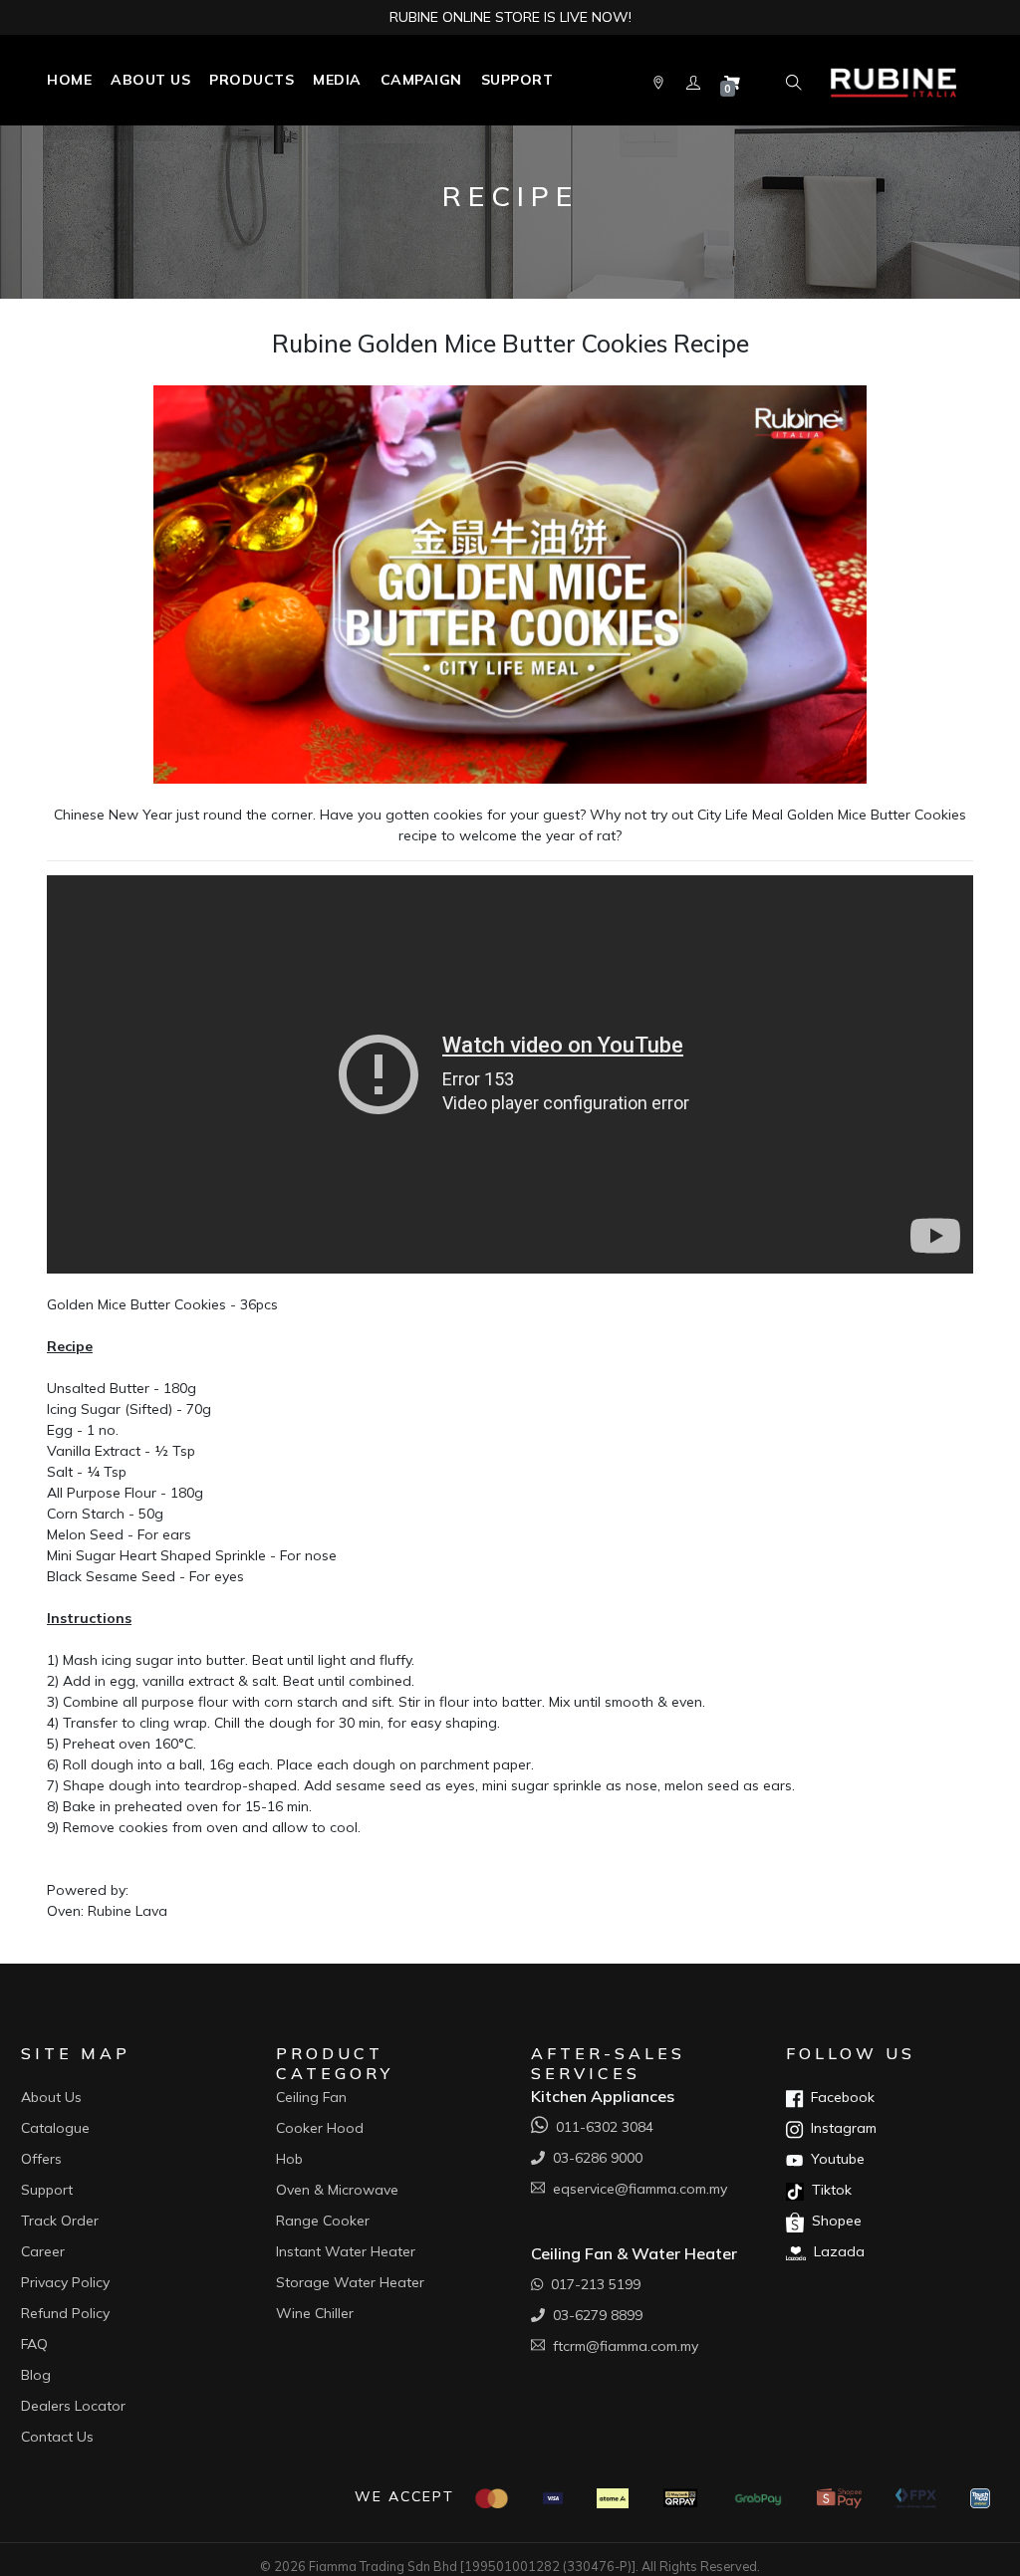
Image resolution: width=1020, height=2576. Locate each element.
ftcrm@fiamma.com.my (622, 2346)
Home (69, 80)
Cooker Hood (320, 2128)
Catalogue (55, 2128)
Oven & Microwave (337, 2190)
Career (43, 2251)
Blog (36, 2375)
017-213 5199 (592, 2284)
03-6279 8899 (594, 2315)
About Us (150, 80)
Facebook (839, 2097)
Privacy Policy (65, 2282)
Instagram (840, 2128)
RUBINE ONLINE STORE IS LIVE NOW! (510, 17)
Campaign (421, 80)
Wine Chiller (315, 2313)
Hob (289, 2159)
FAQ (34, 2344)
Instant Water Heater (346, 2251)
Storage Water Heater (350, 2282)
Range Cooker (323, 2221)
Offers (41, 2159)
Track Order (60, 2221)
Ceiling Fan (311, 2097)
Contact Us (57, 2437)
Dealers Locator (73, 2406)
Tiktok (828, 2190)
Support (517, 80)
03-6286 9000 (594, 2158)
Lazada (835, 2251)
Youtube (834, 2159)
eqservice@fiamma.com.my (636, 2189)
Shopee (833, 2221)
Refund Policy (65, 2313)
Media (337, 80)
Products (252, 80)
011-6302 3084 (601, 2127)
